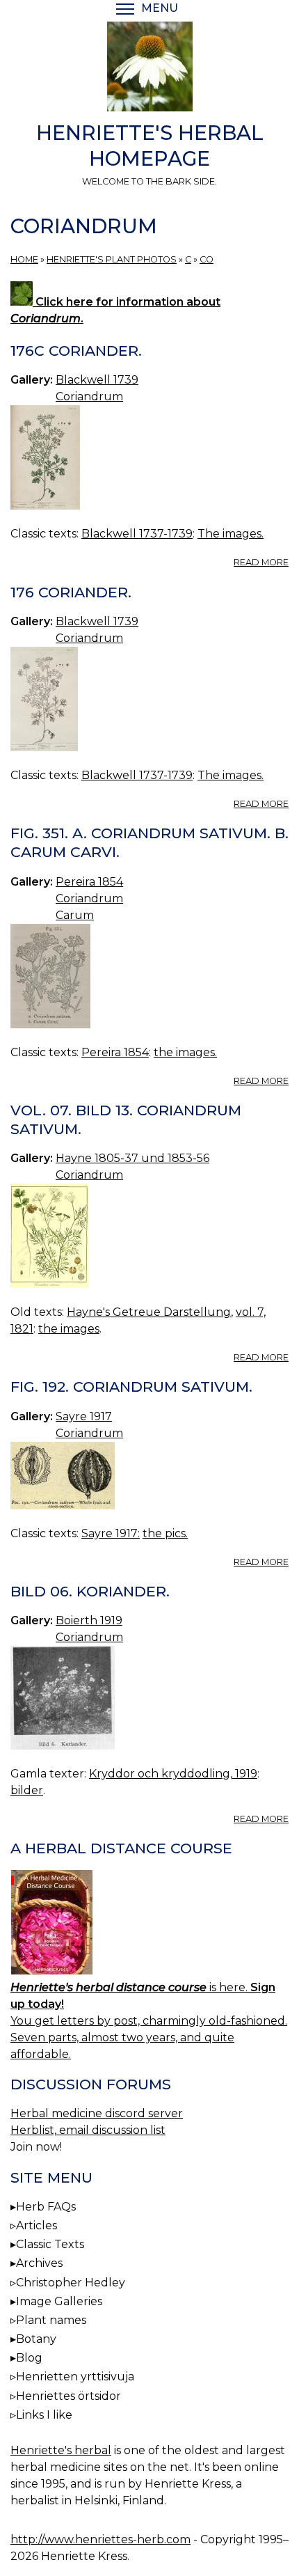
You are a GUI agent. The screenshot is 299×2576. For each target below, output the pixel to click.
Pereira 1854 (89, 882)
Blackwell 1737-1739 (137, 534)
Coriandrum (89, 396)
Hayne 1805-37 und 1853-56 (132, 1158)
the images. (185, 1052)
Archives (39, 2263)
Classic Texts (50, 2244)
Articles (37, 2225)
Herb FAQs (46, 2207)
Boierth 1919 (89, 1620)
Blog (29, 2358)
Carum (75, 915)
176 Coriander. (71, 592)
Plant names (51, 2320)
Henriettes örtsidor (68, 2396)
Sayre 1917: (111, 1533)
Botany (36, 2339)
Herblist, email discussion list (88, 2130)
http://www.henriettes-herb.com (100, 2539)
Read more (261, 562)
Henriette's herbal (61, 2450)
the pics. (165, 1533)
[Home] (149, 69)
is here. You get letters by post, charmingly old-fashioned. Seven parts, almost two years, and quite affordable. (149, 2021)
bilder (27, 1790)
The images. (231, 534)
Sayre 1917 (84, 1416)
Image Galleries (59, 2301)
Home (24, 259)
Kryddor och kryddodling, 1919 (173, 1774)
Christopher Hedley (71, 2283)
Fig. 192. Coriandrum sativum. (131, 1387)
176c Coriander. (76, 351)
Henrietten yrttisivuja (75, 2377)
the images (69, 1329)
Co (207, 259)
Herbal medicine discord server (97, 2113)
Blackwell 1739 (97, 380)
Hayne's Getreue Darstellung (149, 1312)
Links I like (44, 2415)
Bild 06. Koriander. (90, 1591)
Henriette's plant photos (112, 259)
